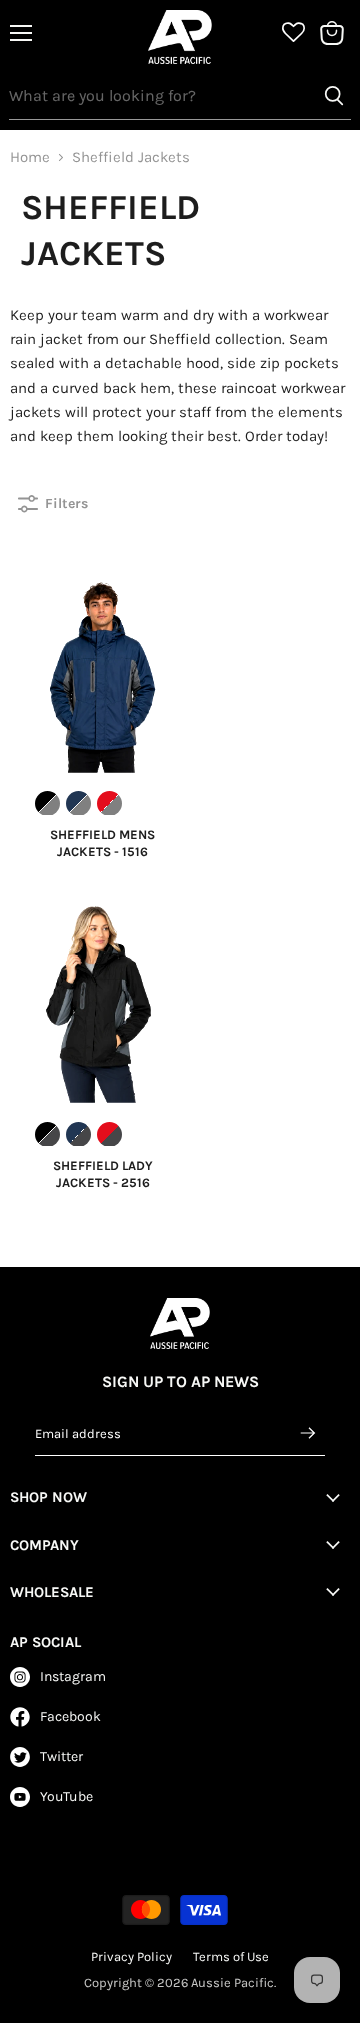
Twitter (61, 1756)
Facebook (70, 1716)
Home (30, 157)
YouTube (66, 1796)
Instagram (73, 1676)
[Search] (334, 96)
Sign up (309, 1433)
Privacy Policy (131, 1956)
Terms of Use (231, 1956)
